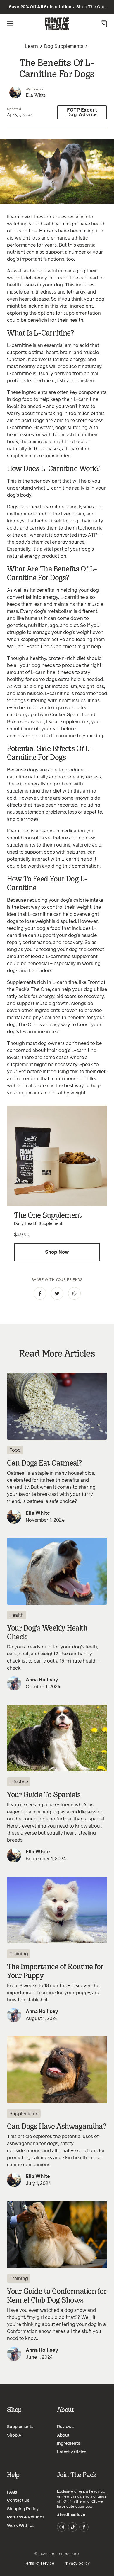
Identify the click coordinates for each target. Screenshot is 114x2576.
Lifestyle (19, 1782)
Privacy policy (77, 2564)
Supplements (24, 2114)
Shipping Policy (23, 2509)
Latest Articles (72, 2452)
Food (15, 1450)
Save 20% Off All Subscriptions (57, 7)
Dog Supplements (64, 46)
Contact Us (18, 2501)
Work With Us (21, 2526)
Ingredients (69, 2444)
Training (19, 1954)
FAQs (12, 2492)
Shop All (15, 2435)
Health (17, 1615)
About (63, 2435)
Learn (31, 46)
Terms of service (39, 2564)
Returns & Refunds (26, 2517)
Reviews (65, 2427)
